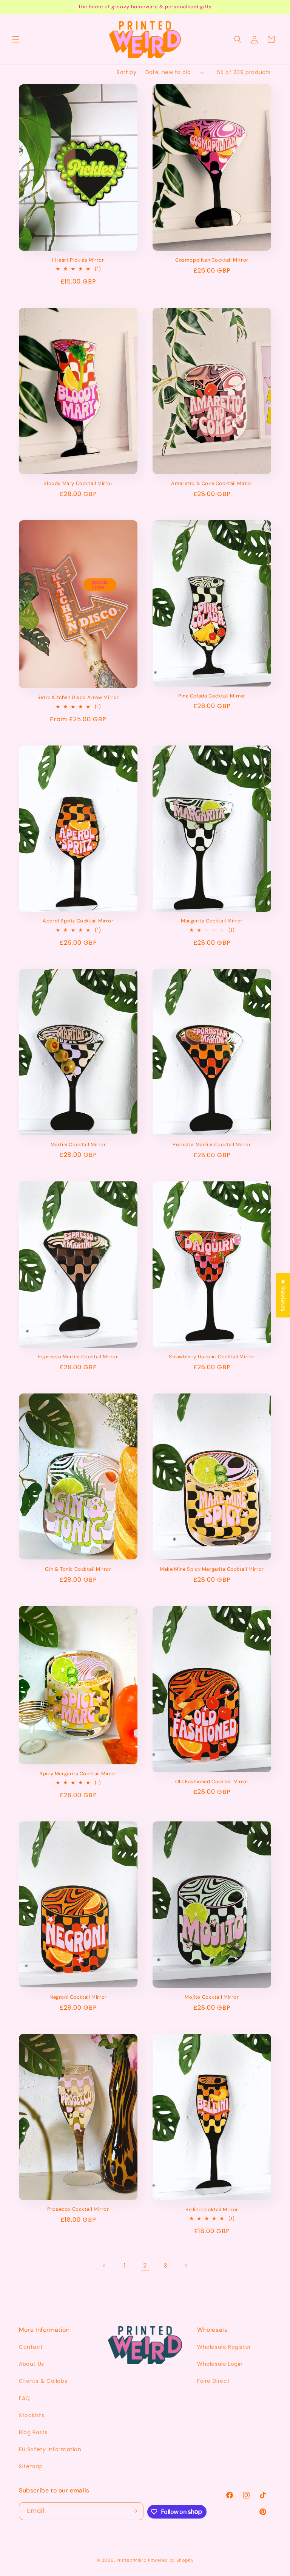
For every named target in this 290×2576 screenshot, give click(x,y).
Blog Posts (33, 2432)
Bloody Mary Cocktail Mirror (78, 484)
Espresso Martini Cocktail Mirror (78, 1357)
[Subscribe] (135, 2511)
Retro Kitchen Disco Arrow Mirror (78, 697)
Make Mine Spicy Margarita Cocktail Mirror (212, 1569)
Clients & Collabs (43, 2381)
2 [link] (145, 2265)
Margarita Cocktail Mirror (212, 921)
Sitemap (31, 2466)
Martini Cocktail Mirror (78, 1145)
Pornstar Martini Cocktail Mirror (212, 1145)
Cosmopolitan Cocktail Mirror (212, 260)
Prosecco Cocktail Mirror (78, 2209)
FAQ (25, 2398)
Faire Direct (213, 2381)
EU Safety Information (50, 2449)
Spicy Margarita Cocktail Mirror (78, 1774)
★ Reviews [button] (283, 1295)
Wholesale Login (220, 2364)
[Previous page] (104, 2266)
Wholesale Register (224, 2347)
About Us (32, 2364)
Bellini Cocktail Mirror (212, 2210)
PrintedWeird (131, 2560)
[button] (16, 39)
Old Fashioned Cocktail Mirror (212, 1782)
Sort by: (127, 72)
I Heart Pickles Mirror (78, 260)
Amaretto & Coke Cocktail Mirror (212, 484)
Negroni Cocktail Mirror (78, 1997)
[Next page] (186, 2266)
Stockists (32, 2415)
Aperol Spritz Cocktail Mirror (78, 921)
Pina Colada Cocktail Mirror (212, 696)
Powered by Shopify (171, 2560)
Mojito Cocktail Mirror (212, 1997)
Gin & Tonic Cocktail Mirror (78, 1569)
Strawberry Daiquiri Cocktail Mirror (212, 1357)
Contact (31, 2347)
